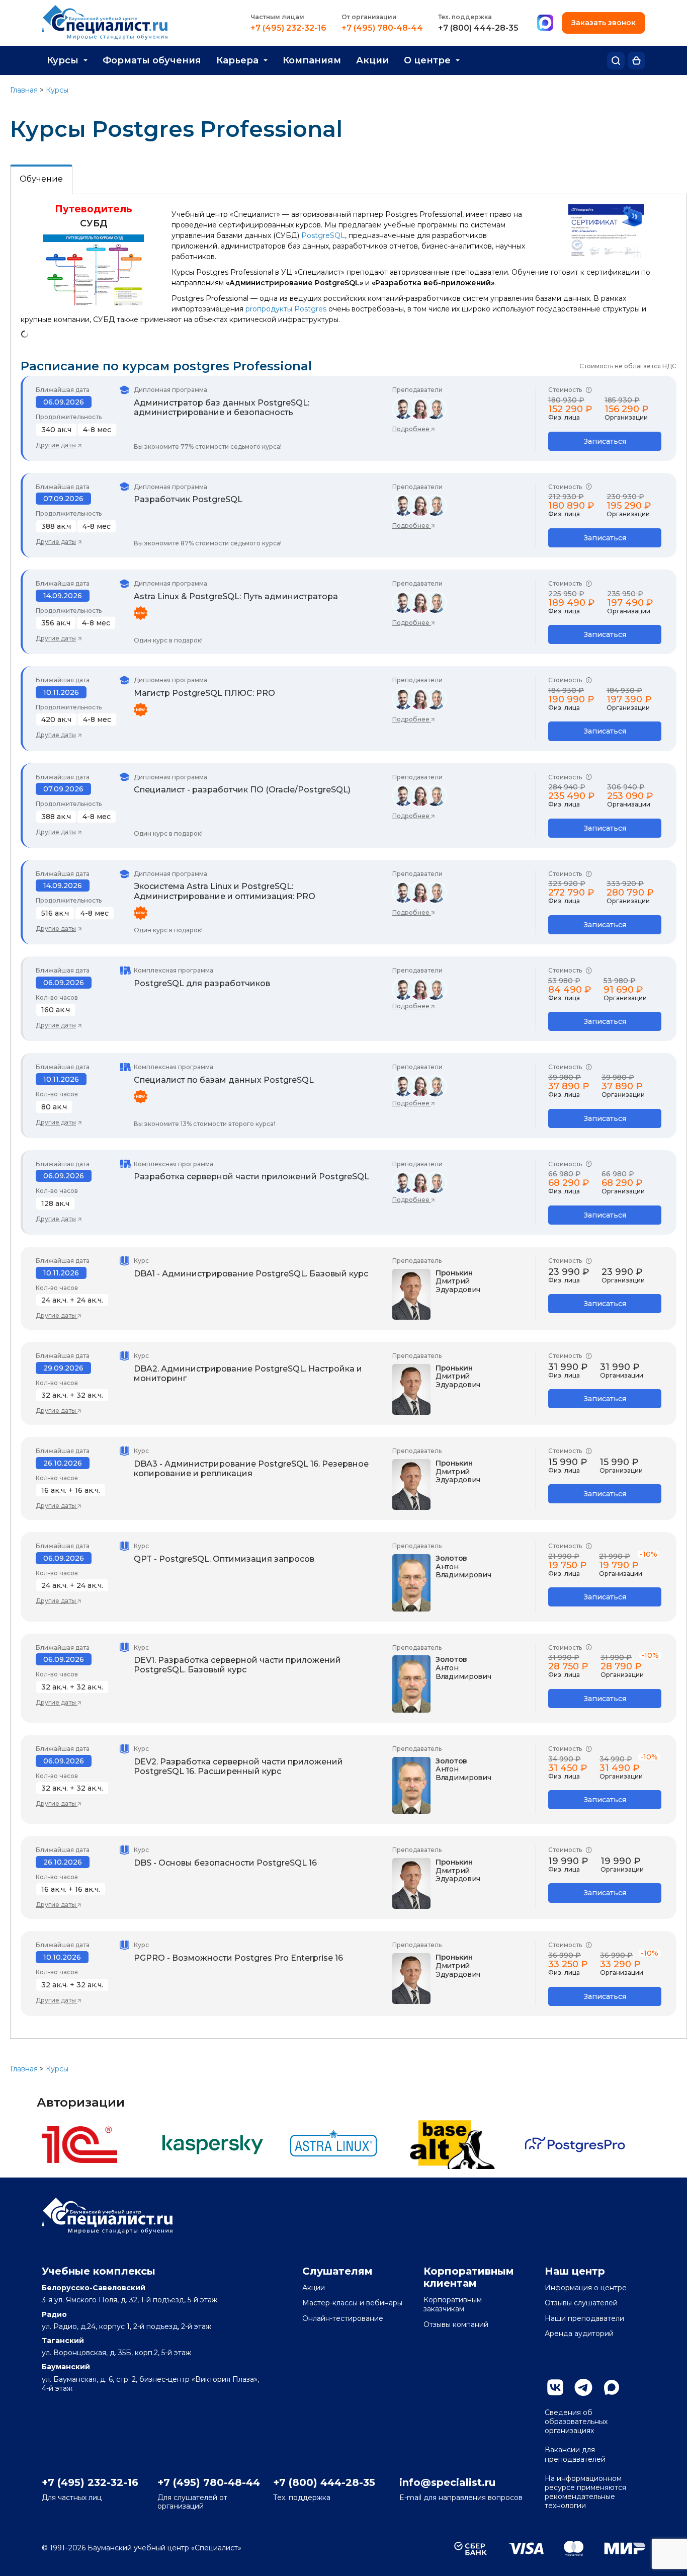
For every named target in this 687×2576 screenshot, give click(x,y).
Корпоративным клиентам (469, 2277)
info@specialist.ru (447, 2482)
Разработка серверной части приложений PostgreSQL (251, 1177)
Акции (372, 60)
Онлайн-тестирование (343, 2318)
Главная (24, 90)
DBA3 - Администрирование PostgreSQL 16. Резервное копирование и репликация (251, 1469)
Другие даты (56, 445)
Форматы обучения (152, 60)
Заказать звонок (604, 23)
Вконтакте (555, 2387)
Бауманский (66, 2367)
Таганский (63, 2341)
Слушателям (337, 2271)
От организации (369, 17)
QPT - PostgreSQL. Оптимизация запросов (224, 1559)
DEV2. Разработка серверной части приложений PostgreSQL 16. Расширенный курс (238, 1766)
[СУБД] (94, 303)
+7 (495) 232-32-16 (288, 28)
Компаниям (312, 60)
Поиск (616, 61)
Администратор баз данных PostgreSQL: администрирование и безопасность (222, 408)
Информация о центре (586, 2288)
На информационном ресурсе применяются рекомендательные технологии (585, 2492)
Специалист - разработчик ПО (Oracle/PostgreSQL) (242, 790)
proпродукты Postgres (286, 309)
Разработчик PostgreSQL (188, 499)
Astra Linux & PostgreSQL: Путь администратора (236, 596)
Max (612, 2387)
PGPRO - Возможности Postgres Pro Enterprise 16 (238, 1958)
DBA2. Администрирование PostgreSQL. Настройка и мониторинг (248, 1374)
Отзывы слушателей (581, 2303)
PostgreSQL (323, 235)
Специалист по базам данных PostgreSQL (224, 1080)
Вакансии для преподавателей (575, 2454)
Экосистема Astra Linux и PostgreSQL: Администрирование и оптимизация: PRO (225, 891)
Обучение (41, 179)
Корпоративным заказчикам (453, 2304)
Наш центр (575, 2271)
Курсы (63, 60)
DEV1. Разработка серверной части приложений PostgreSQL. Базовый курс (237, 1665)
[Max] (545, 23)
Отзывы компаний (456, 2324)
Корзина (636, 61)
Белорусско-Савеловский (94, 2288)
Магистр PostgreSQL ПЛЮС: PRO (204, 693)
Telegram (583, 2387)
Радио (54, 2314)
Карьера (237, 60)
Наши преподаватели (584, 2318)
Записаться (605, 441)
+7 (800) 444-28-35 (478, 28)
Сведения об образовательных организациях (576, 2422)
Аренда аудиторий (579, 2333)
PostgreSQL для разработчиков (202, 983)
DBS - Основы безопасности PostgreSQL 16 (225, 1863)
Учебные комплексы (99, 2271)
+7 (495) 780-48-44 (382, 28)
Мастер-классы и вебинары (352, 2303)
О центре (427, 60)
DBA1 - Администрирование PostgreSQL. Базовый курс (251, 1274)
